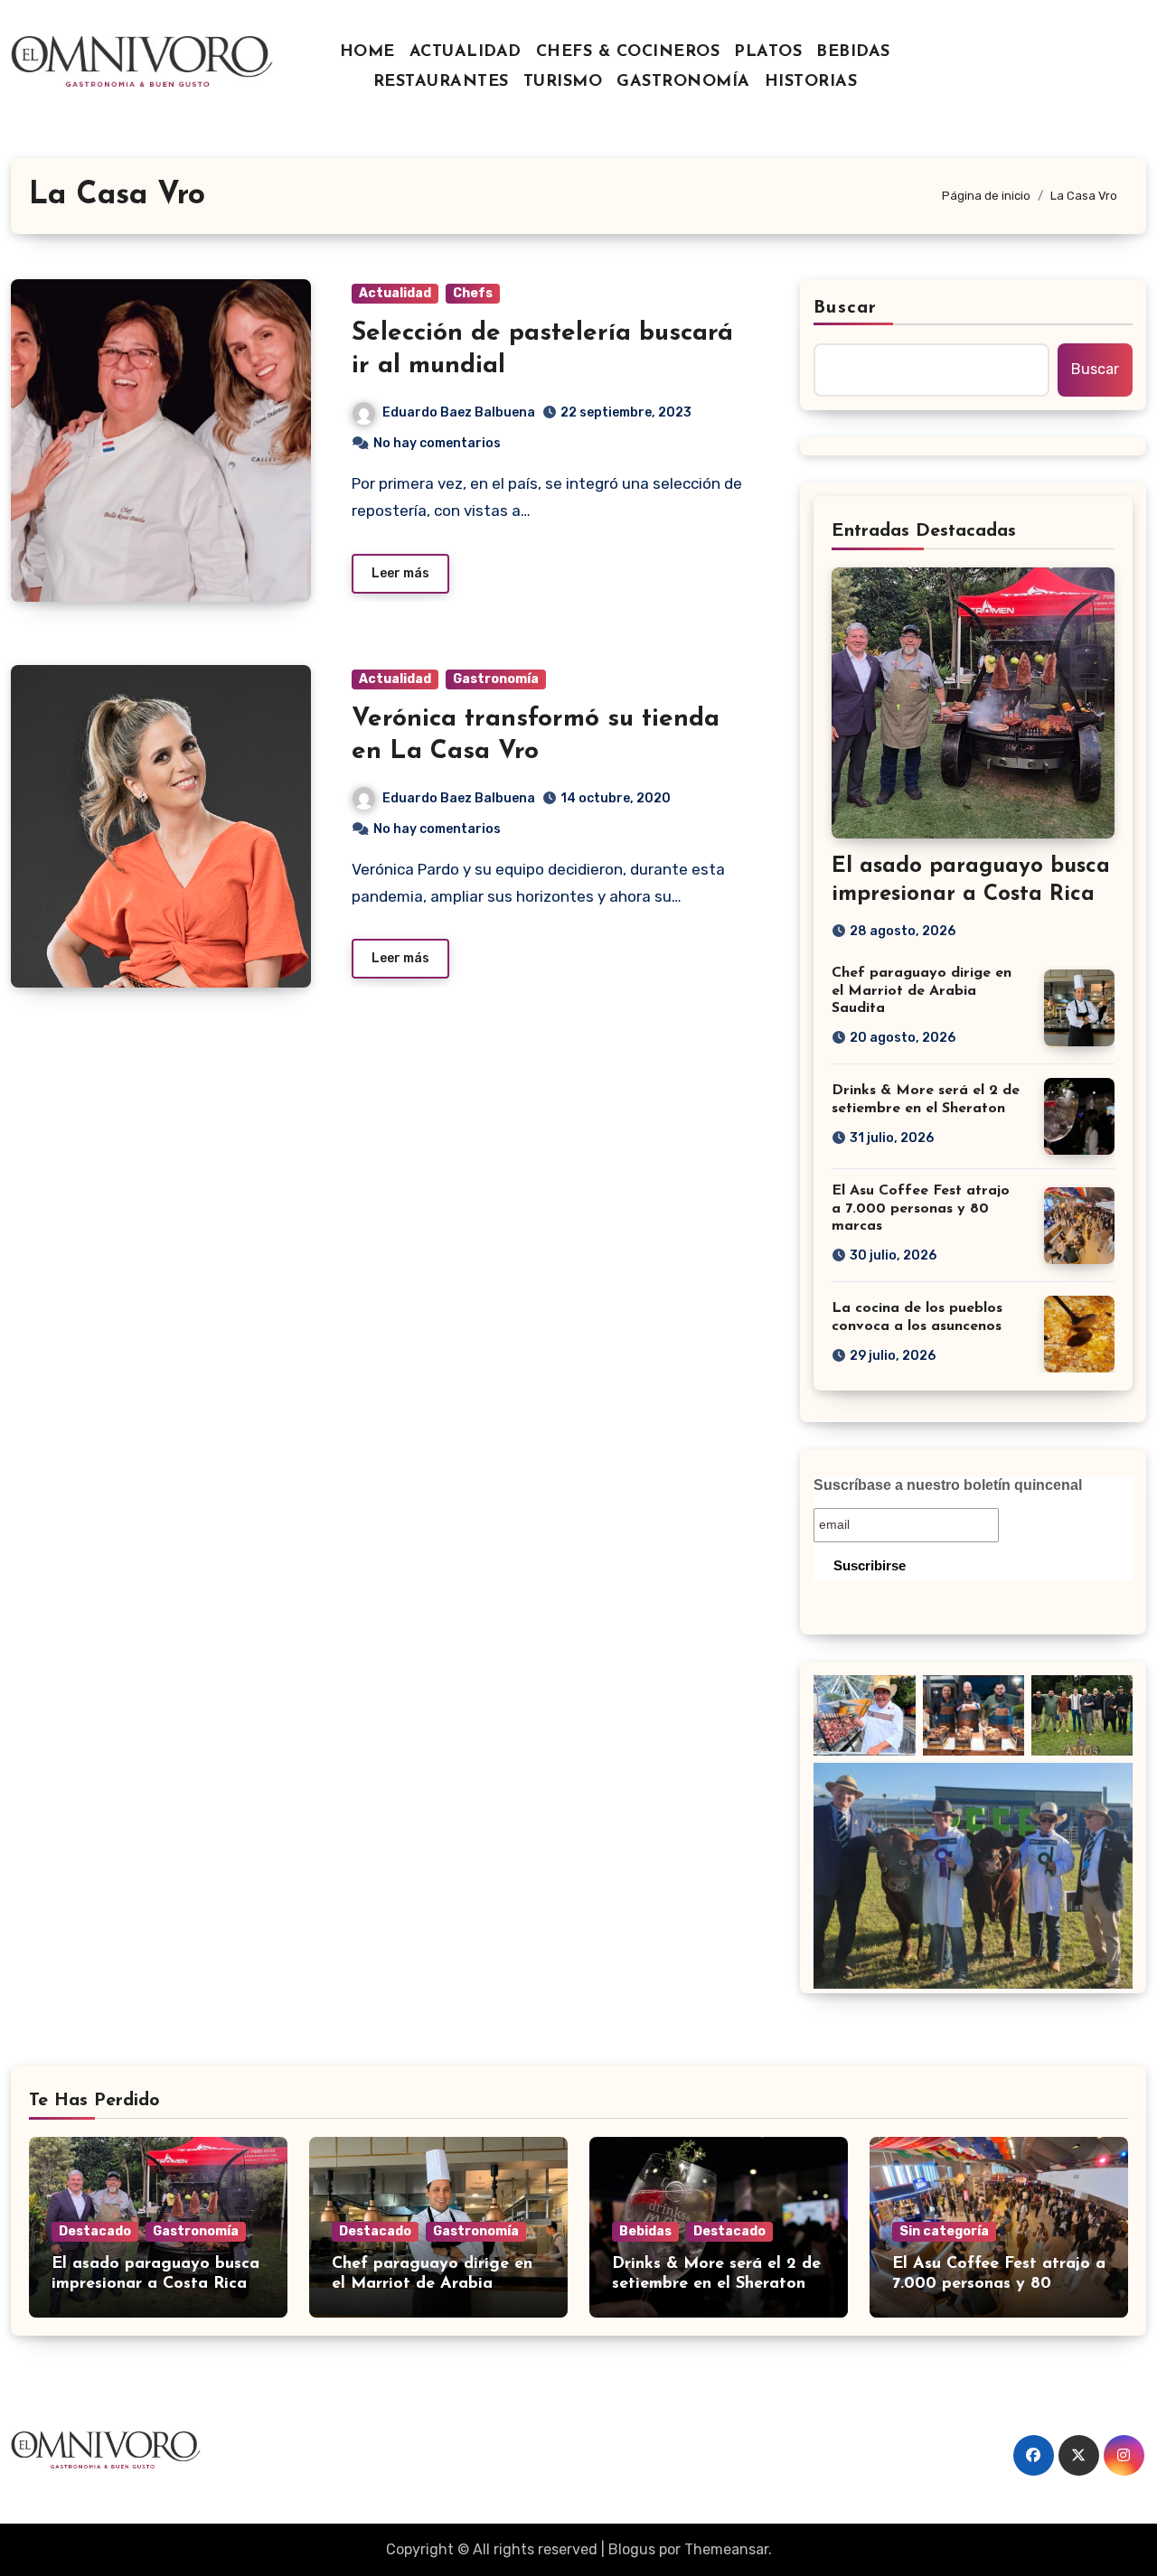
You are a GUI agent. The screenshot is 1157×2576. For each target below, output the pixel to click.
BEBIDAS (853, 52)
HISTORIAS (811, 82)
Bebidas (645, 2231)
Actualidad (395, 293)
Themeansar (726, 2549)
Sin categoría (944, 2231)
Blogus (632, 2549)
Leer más (400, 573)
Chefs (473, 293)
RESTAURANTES (441, 82)
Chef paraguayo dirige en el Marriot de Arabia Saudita (922, 990)
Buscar (845, 308)
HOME (367, 52)
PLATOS (768, 52)
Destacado (95, 2231)
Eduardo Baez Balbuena (459, 412)
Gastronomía (496, 679)
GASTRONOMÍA (683, 82)
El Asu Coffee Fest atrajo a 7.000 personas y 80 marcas (921, 1208)
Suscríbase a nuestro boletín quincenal (948, 1485)
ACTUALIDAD (466, 52)
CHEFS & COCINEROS (628, 52)
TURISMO (563, 82)
